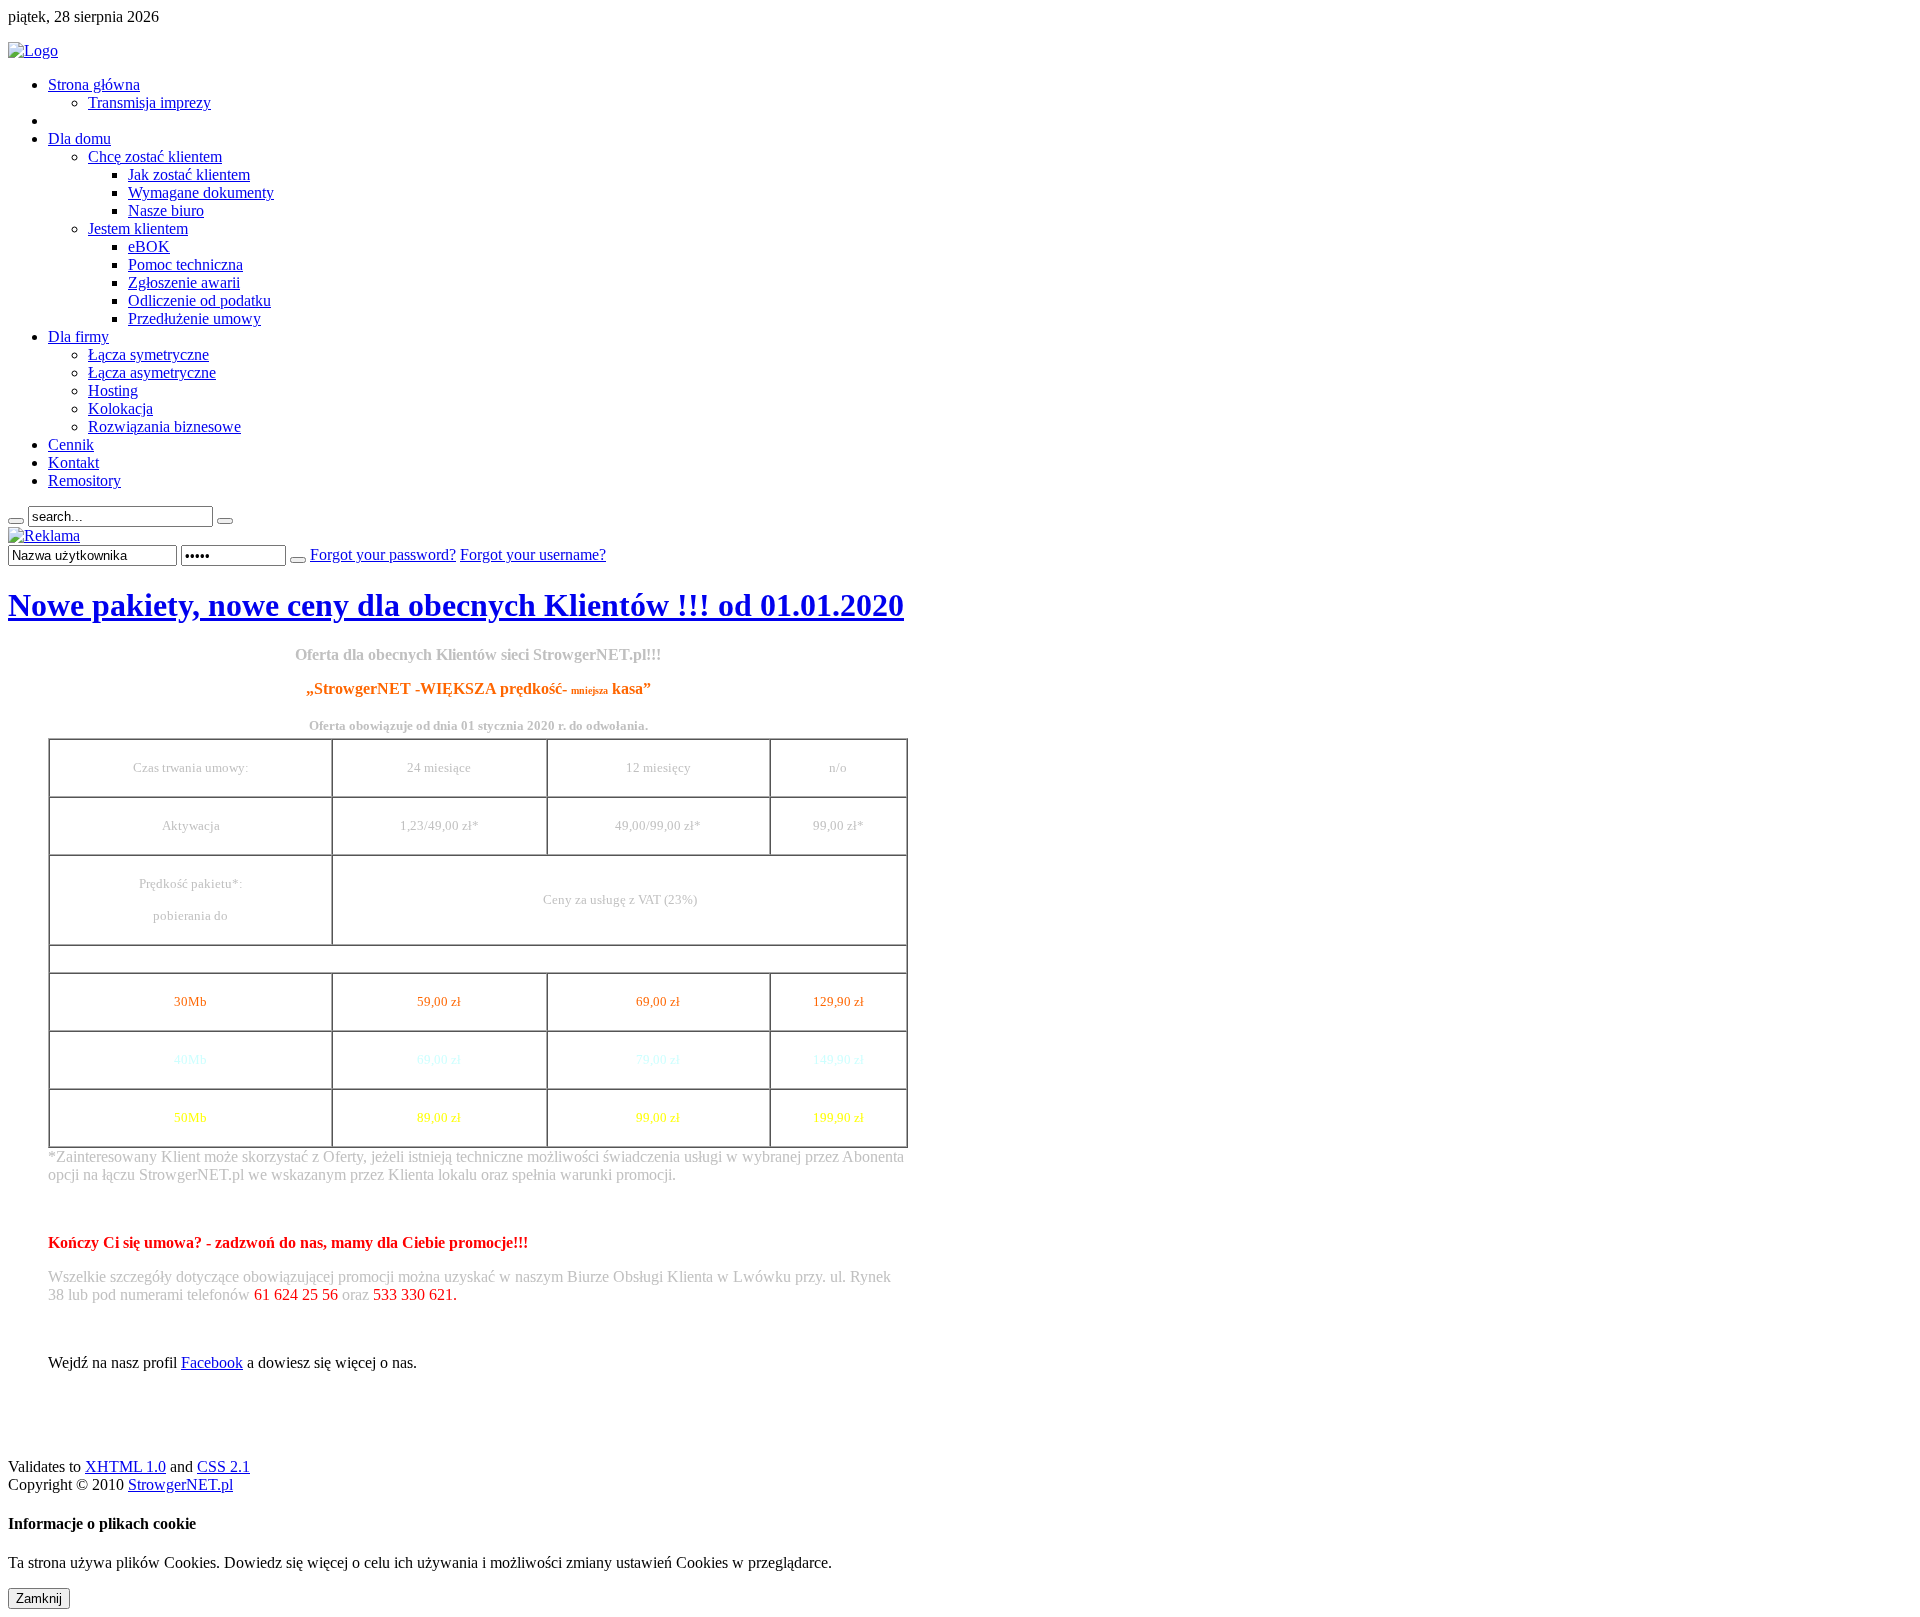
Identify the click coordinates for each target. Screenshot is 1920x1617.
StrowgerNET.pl (180, 1484)
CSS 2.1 (223, 1466)
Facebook (212, 1362)
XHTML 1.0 (125, 1466)
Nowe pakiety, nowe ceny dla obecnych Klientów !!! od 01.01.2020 (456, 605)
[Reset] (225, 521)
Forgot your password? (383, 554)
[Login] (298, 560)
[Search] (16, 521)
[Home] (33, 50)
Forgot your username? (533, 554)
